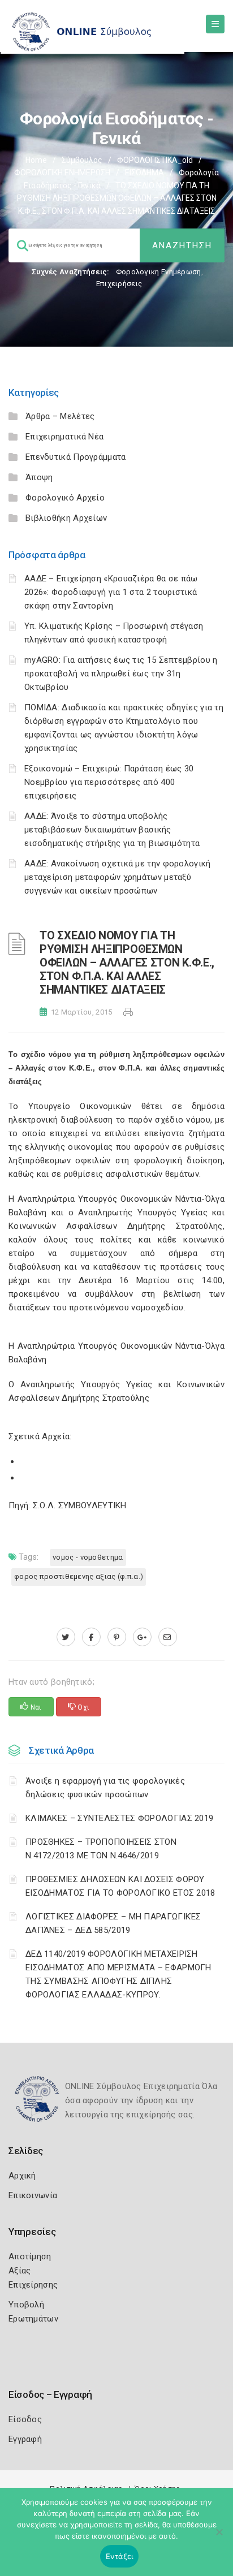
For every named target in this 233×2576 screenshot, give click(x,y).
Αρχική (22, 2176)
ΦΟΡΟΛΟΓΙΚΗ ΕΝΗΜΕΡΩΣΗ (62, 172)
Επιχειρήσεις (119, 284)
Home (36, 160)
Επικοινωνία (33, 2195)
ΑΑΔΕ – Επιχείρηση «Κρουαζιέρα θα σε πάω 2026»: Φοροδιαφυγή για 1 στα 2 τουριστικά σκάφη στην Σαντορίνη (111, 592)
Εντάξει (120, 2556)
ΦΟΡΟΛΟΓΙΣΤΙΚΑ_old (155, 160)
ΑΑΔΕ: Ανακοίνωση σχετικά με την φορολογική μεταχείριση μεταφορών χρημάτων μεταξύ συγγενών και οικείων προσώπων (118, 877)
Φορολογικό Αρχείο (65, 498)
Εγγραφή (25, 2439)
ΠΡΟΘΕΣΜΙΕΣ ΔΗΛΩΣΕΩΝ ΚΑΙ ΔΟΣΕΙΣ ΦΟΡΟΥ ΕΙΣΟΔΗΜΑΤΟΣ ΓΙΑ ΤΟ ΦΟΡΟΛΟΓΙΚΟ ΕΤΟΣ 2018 (120, 1886)
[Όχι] (219, 2538)
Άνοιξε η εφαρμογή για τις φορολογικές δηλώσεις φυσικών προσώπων (105, 1788)
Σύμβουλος (82, 160)
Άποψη (39, 477)
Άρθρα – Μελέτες (60, 416)
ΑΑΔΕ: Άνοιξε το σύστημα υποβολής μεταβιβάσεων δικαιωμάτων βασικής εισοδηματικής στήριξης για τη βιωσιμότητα (112, 830)
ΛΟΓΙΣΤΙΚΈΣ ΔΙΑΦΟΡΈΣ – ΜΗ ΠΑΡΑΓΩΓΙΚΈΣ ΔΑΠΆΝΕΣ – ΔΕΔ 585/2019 (113, 1923)
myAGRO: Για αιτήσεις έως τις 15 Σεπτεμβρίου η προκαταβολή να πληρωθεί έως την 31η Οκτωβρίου (121, 674)
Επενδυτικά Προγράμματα (76, 457)
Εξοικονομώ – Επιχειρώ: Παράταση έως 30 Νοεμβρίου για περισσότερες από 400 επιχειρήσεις (109, 782)
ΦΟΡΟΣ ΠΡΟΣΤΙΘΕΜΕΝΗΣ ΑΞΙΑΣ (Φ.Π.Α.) (79, 1576)
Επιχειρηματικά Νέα (64, 437)
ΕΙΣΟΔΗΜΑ (144, 172)
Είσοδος (25, 2419)
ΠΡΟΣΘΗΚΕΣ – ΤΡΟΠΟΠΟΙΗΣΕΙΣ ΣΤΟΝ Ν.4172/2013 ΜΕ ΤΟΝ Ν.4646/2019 (101, 1849)
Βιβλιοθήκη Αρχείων (66, 518)
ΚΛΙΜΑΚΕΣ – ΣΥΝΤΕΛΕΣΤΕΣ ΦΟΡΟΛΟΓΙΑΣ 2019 (119, 1818)
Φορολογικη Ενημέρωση (159, 272)
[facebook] (91, 1637)
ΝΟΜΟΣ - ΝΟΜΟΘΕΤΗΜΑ (88, 1557)
